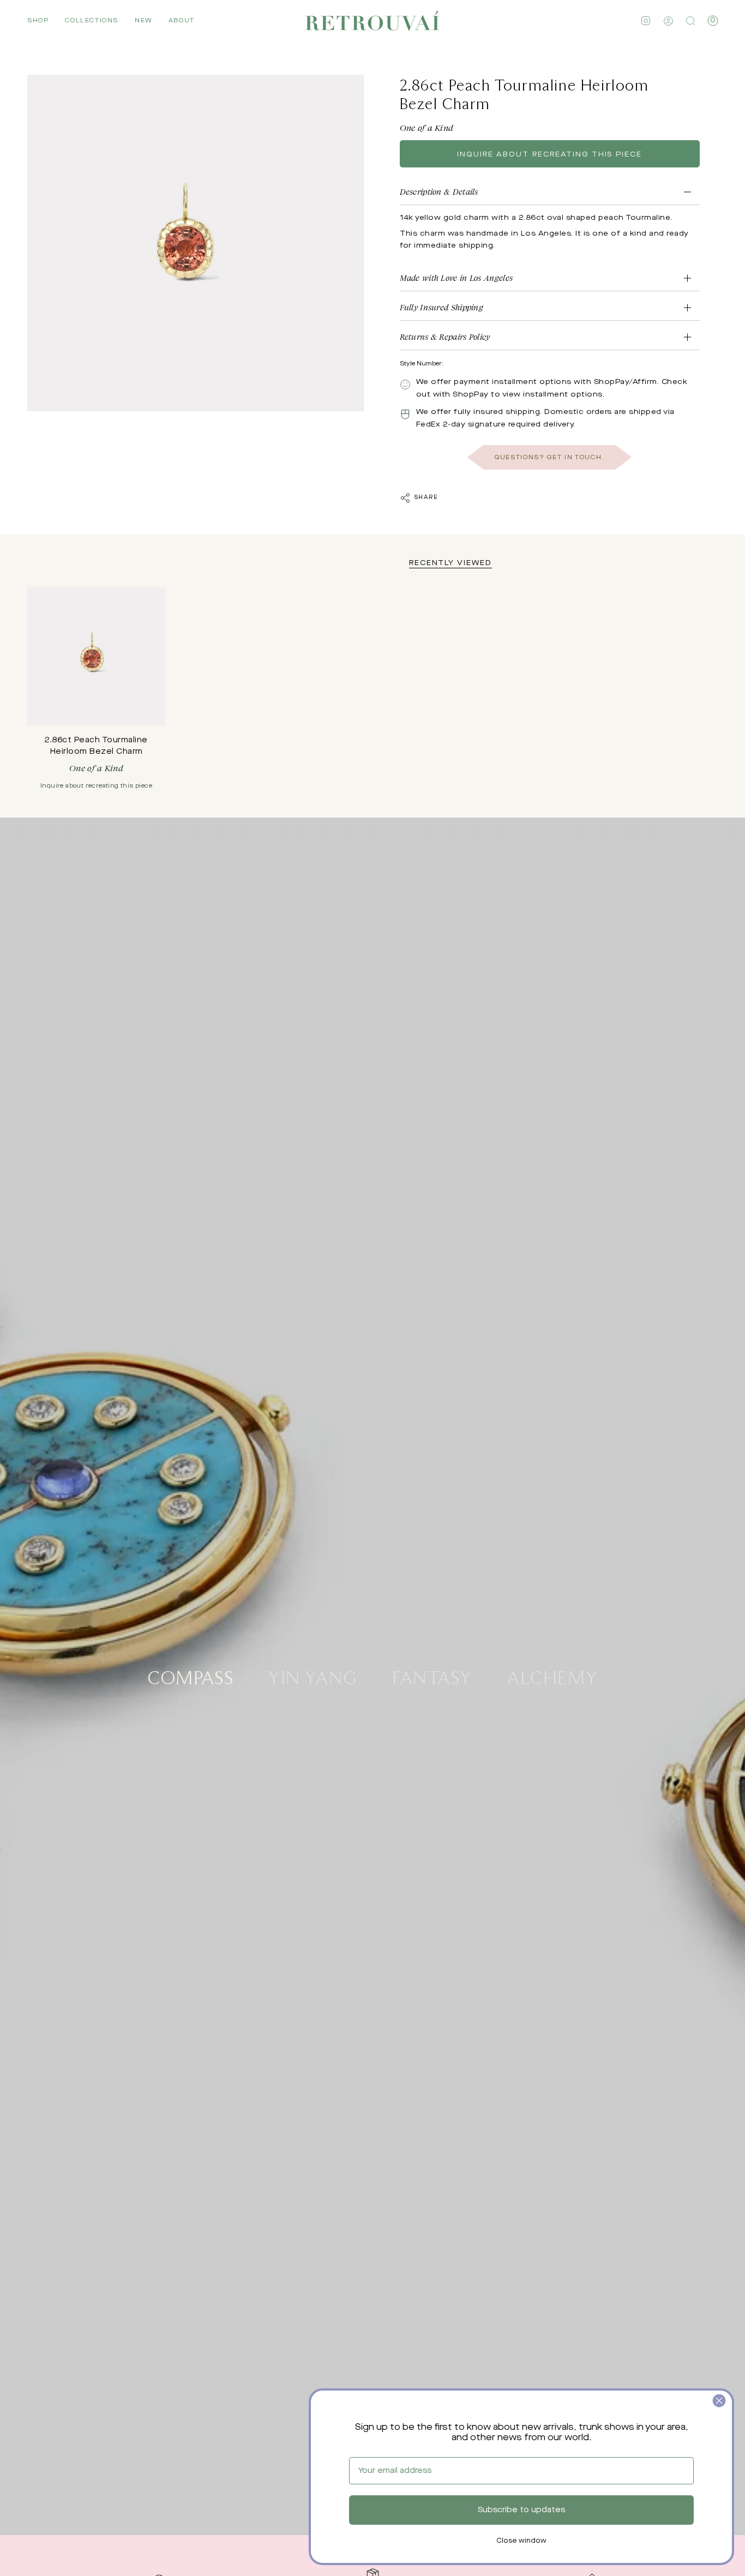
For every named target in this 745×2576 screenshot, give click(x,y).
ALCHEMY (552, 1677)
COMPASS (190, 1677)
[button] (38, 21)
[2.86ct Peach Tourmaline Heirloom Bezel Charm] (96, 656)
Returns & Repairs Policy (445, 337)
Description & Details (439, 192)
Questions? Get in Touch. (549, 457)
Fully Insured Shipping (442, 307)
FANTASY (432, 1677)
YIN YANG (313, 1677)
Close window (521, 2541)
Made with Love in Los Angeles (456, 278)
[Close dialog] (719, 2401)
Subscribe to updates (521, 2510)
